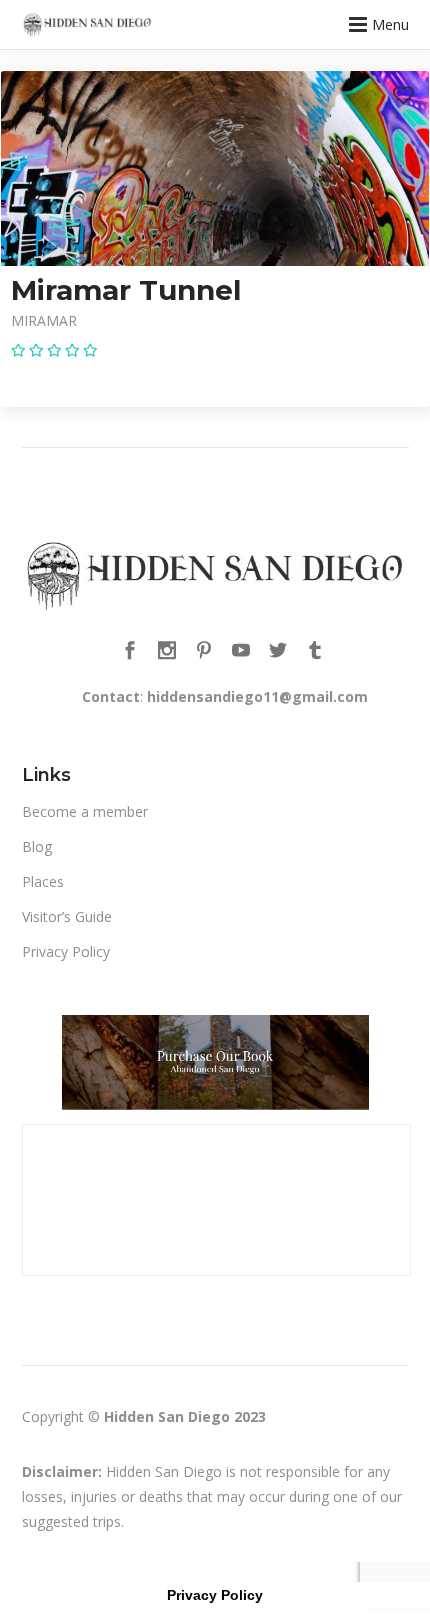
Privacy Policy (66, 951)
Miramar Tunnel (126, 290)
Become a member (85, 811)
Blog (37, 846)
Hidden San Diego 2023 (185, 1416)
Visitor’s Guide (67, 916)
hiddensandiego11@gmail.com (257, 696)
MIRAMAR (44, 320)
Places (43, 881)
